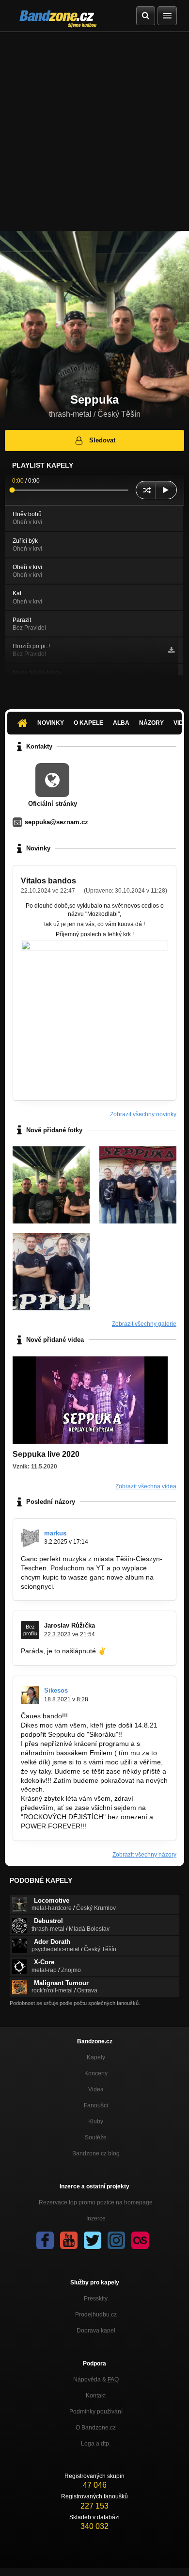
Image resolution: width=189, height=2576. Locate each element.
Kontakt (96, 2396)
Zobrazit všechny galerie (144, 1324)
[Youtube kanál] (69, 2240)
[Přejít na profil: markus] (30, 1538)
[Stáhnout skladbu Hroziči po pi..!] (171, 650)
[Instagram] (116, 2240)
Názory (151, 723)
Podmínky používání (96, 2412)
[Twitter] (93, 2240)
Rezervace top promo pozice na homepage (96, 2202)
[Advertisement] (94, 131)
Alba (121, 723)
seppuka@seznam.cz (56, 822)
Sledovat (102, 440)
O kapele (88, 723)
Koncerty (96, 2073)
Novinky (51, 723)
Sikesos (56, 1690)
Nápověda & (96, 2380)
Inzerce (96, 2218)
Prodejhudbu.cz (96, 2315)
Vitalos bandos (48, 881)
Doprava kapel (96, 2331)
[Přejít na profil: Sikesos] (30, 1695)
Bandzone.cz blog (96, 2153)
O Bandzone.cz (96, 2428)
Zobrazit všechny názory (144, 1855)
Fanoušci (96, 2105)
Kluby (96, 2121)
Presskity (96, 2299)
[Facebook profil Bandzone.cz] (45, 2240)
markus (55, 1533)
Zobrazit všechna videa (146, 1486)
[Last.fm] (140, 2240)
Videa (96, 2089)
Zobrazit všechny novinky (143, 1114)
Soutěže (96, 2137)
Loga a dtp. (96, 2444)
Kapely (96, 2057)
